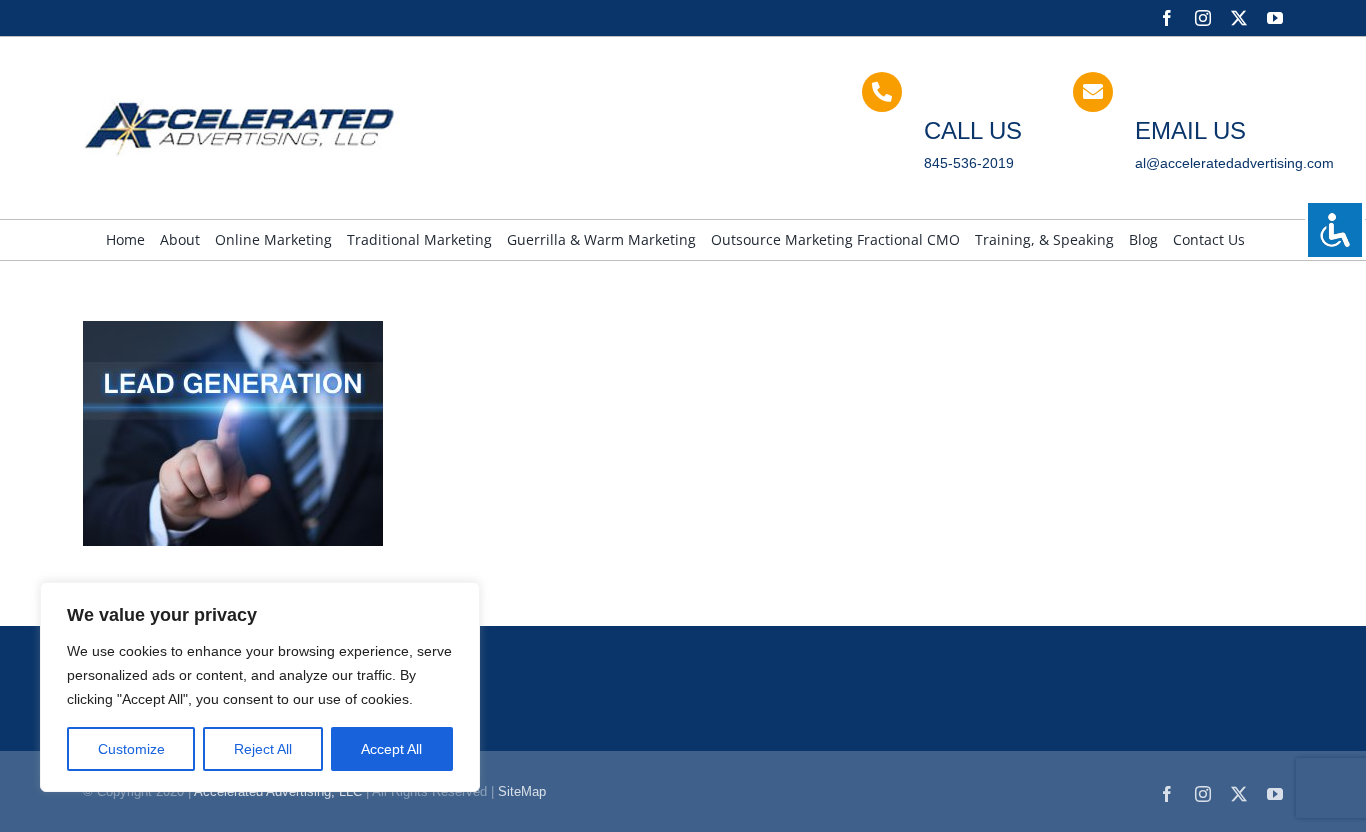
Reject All (263, 749)
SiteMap (522, 791)
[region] (260, 687)
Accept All (391, 749)
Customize (131, 749)
